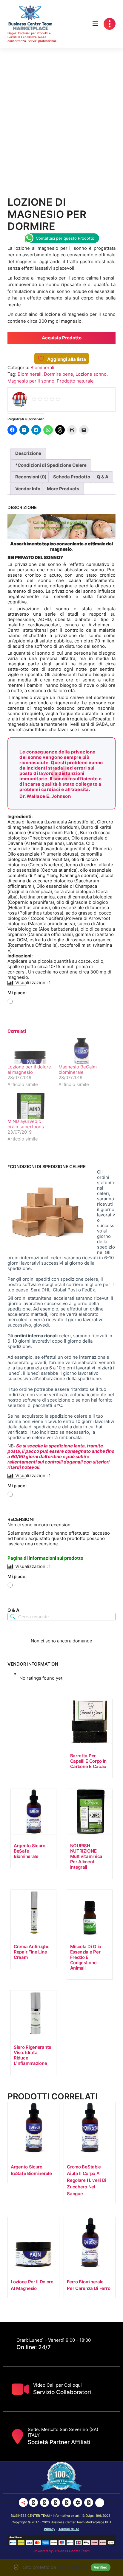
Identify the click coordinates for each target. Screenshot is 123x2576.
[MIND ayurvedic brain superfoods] (30, 1106)
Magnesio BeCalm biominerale (78, 1069)
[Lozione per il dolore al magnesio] (30, 1051)
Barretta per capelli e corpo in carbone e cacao (89, 1761)
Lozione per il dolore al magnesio (29, 1069)
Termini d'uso (69, 2529)
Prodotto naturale (75, 381)
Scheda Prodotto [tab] (72, 477)
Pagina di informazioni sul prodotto (45, 1558)
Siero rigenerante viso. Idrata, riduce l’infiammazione (33, 2055)
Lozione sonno (91, 374)
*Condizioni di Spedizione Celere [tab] (51, 465)
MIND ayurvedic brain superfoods (26, 1124)
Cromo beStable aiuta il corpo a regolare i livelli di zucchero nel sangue (87, 2180)
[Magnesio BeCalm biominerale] (81, 1051)
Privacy (50, 2529)
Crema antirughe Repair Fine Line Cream (32, 1952)
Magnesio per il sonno (31, 381)
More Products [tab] (63, 489)
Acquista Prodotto (62, 338)
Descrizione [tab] (28, 453)
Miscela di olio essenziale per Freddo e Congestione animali (86, 1957)
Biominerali (42, 368)
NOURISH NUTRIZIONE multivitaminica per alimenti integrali (86, 1856)
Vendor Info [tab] (28, 489)
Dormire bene (59, 374)
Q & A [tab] (103, 477)
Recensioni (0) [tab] (31, 477)
